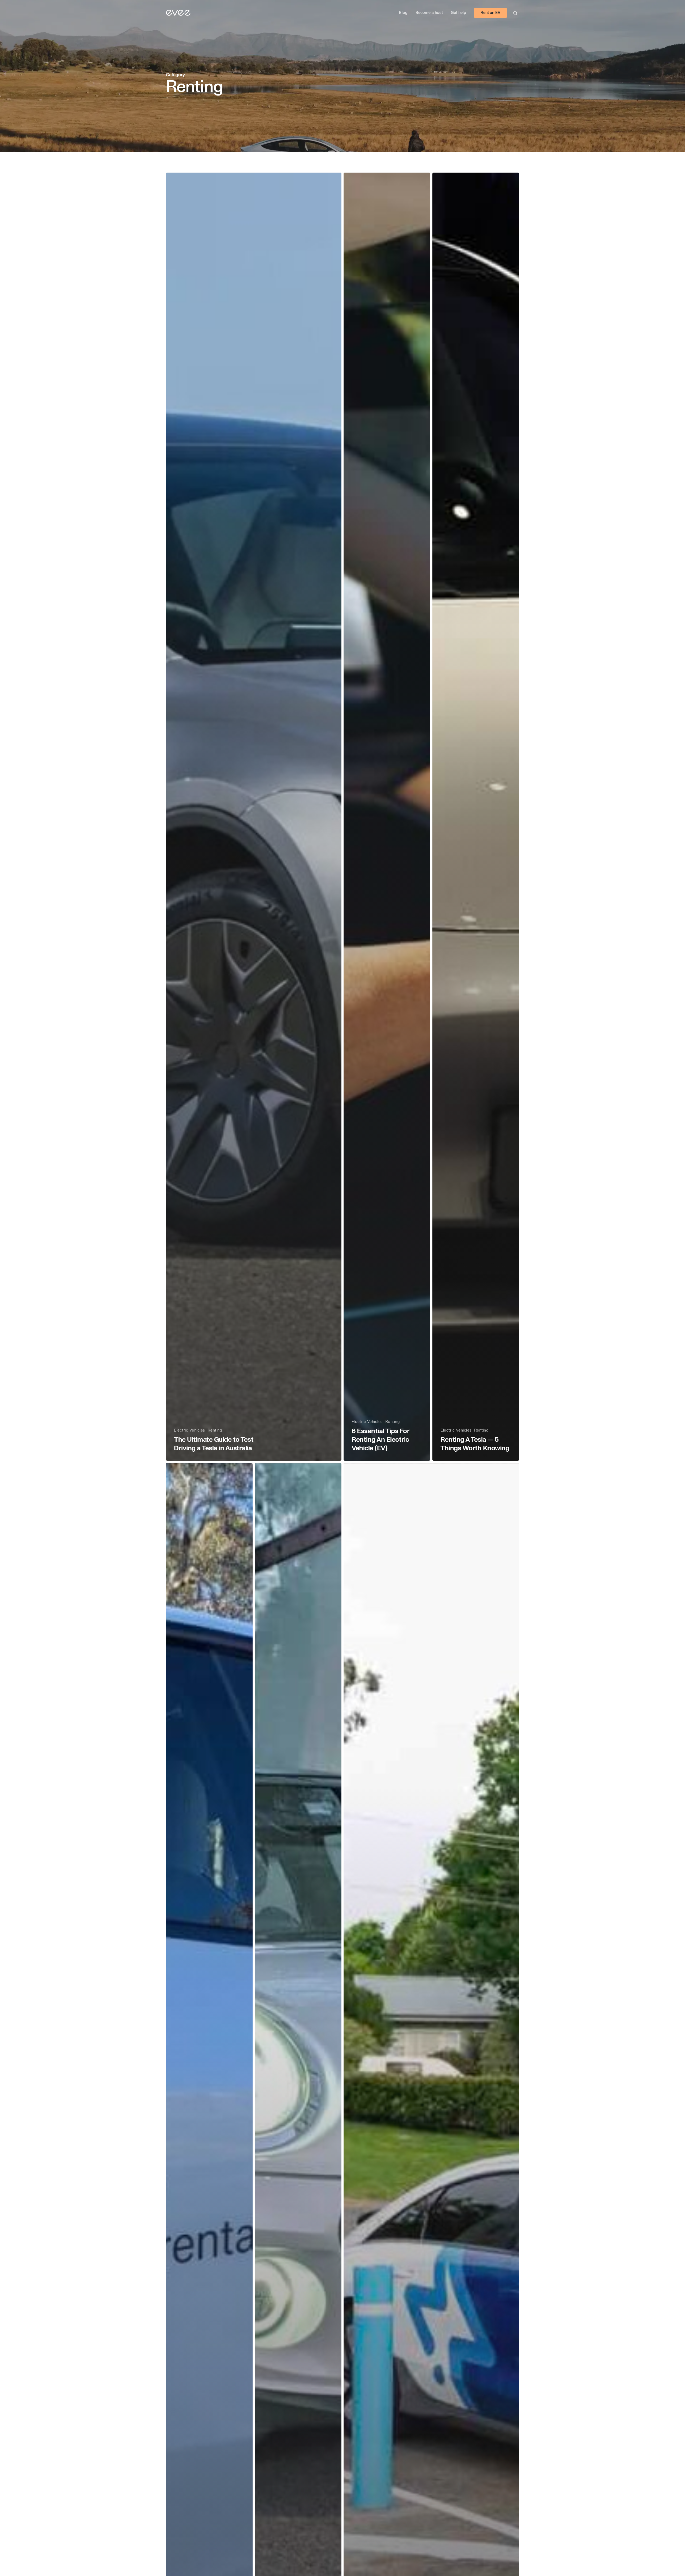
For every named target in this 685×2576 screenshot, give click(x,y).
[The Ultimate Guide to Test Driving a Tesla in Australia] (254, 817)
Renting (215, 1430)
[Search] (515, 13)
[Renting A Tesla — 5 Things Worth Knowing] (476, 817)
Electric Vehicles (189, 1430)
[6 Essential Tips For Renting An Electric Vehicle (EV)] (387, 817)
